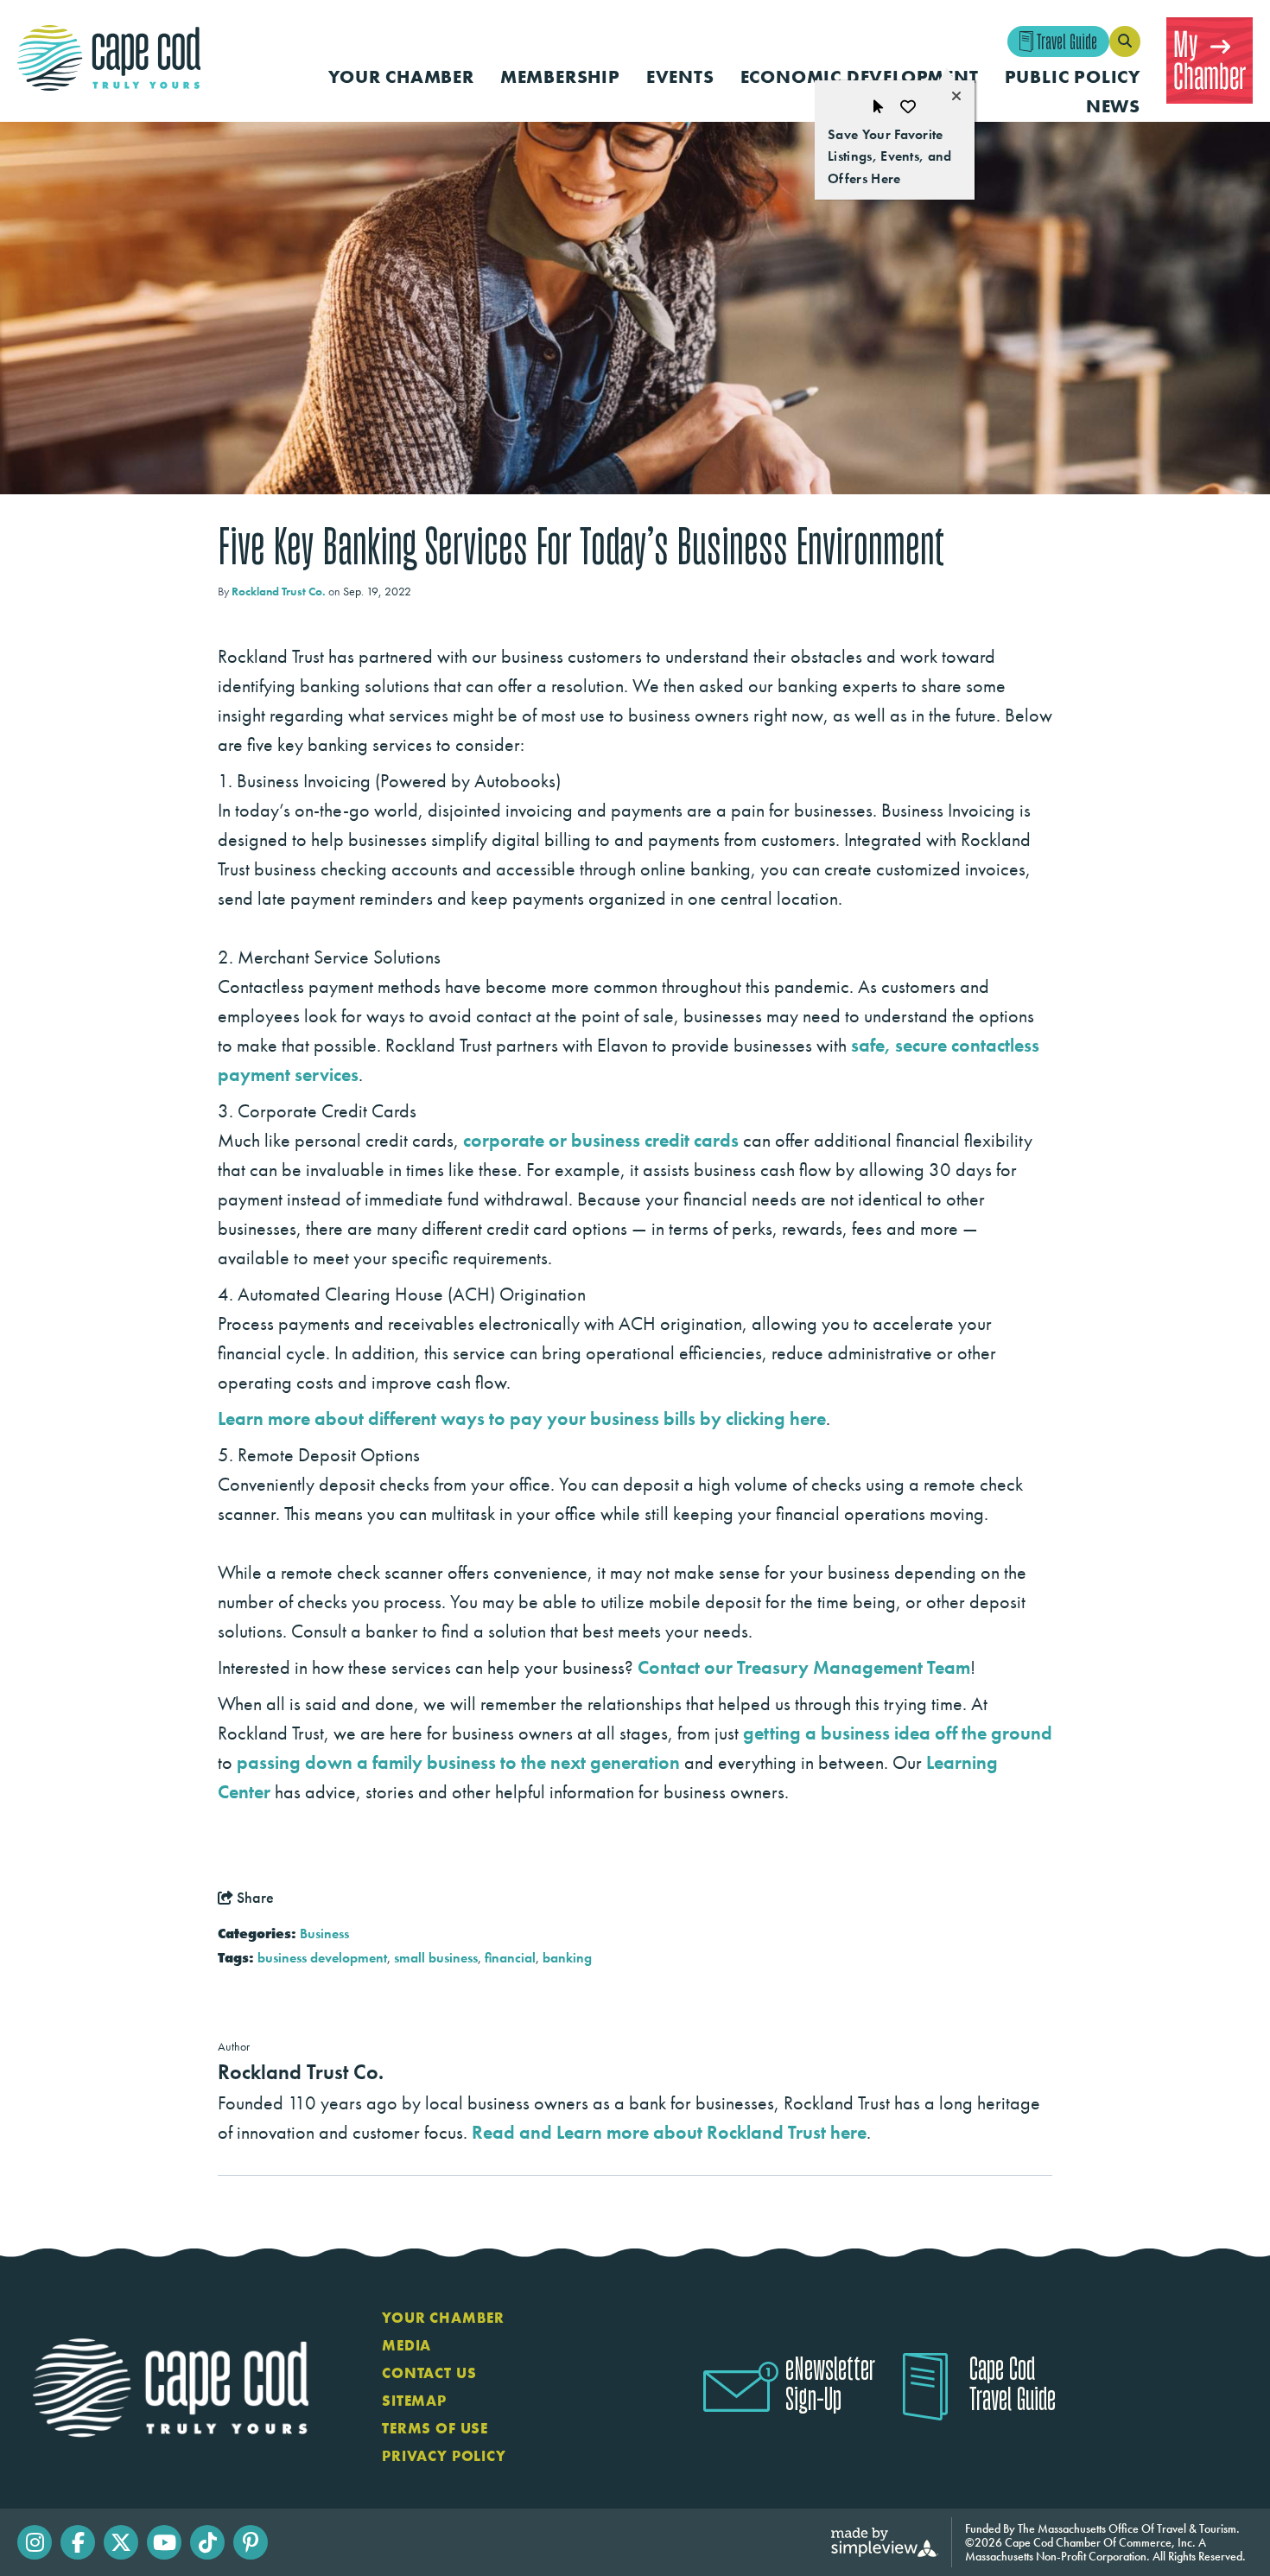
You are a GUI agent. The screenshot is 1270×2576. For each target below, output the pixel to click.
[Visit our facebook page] (78, 2542)
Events (680, 76)
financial (510, 1958)
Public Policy (1073, 76)
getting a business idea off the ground (898, 1733)
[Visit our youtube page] (164, 2542)
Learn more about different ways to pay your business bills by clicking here (522, 1418)
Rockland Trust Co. (279, 591)
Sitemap (414, 2401)
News (1113, 106)
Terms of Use (435, 2428)
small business (436, 1958)
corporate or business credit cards (601, 1140)
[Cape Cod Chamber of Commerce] (109, 58)
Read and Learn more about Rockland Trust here (669, 2132)
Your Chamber (401, 76)
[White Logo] (171, 2387)
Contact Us (429, 2373)
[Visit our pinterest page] (251, 2542)
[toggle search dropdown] (1125, 41)
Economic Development (860, 76)
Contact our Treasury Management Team (804, 1667)
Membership (560, 76)
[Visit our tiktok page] (207, 2542)
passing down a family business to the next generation (458, 1762)
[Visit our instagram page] (35, 2542)
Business (324, 1934)
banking (567, 1958)
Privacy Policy (444, 2456)
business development (322, 1958)
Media (406, 2345)
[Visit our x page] (121, 2542)
